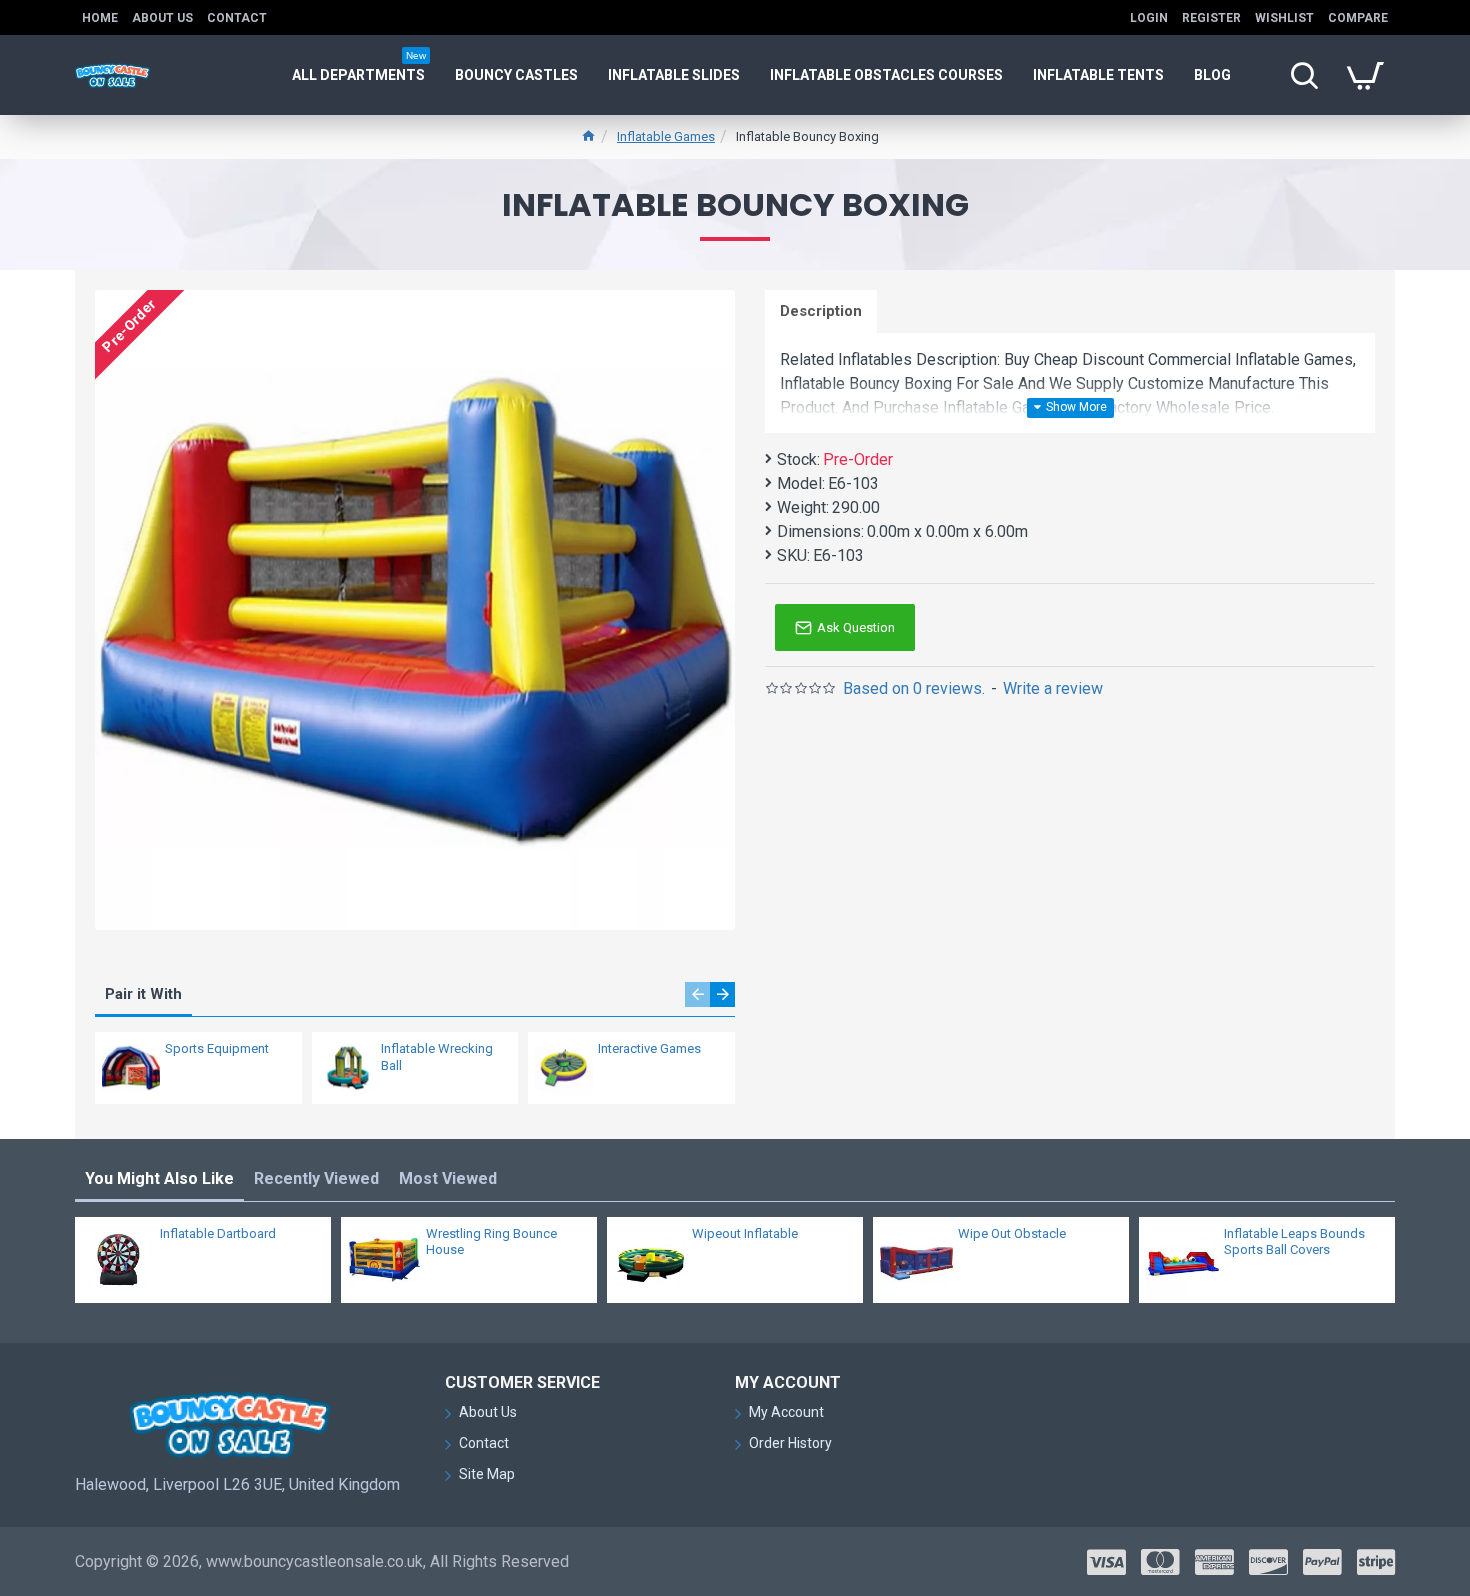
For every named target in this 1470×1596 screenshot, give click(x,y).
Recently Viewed (316, 1178)
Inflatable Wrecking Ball (437, 1057)
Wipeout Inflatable (745, 1233)
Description (821, 311)
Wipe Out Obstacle (1012, 1233)
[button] (697, 994)
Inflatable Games (666, 136)
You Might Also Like (159, 1178)
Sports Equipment (217, 1048)
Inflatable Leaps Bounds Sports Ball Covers (1294, 1242)
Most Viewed (448, 1178)
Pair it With (143, 994)
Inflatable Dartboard (218, 1233)
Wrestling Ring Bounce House (491, 1242)
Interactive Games (649, 1048)
